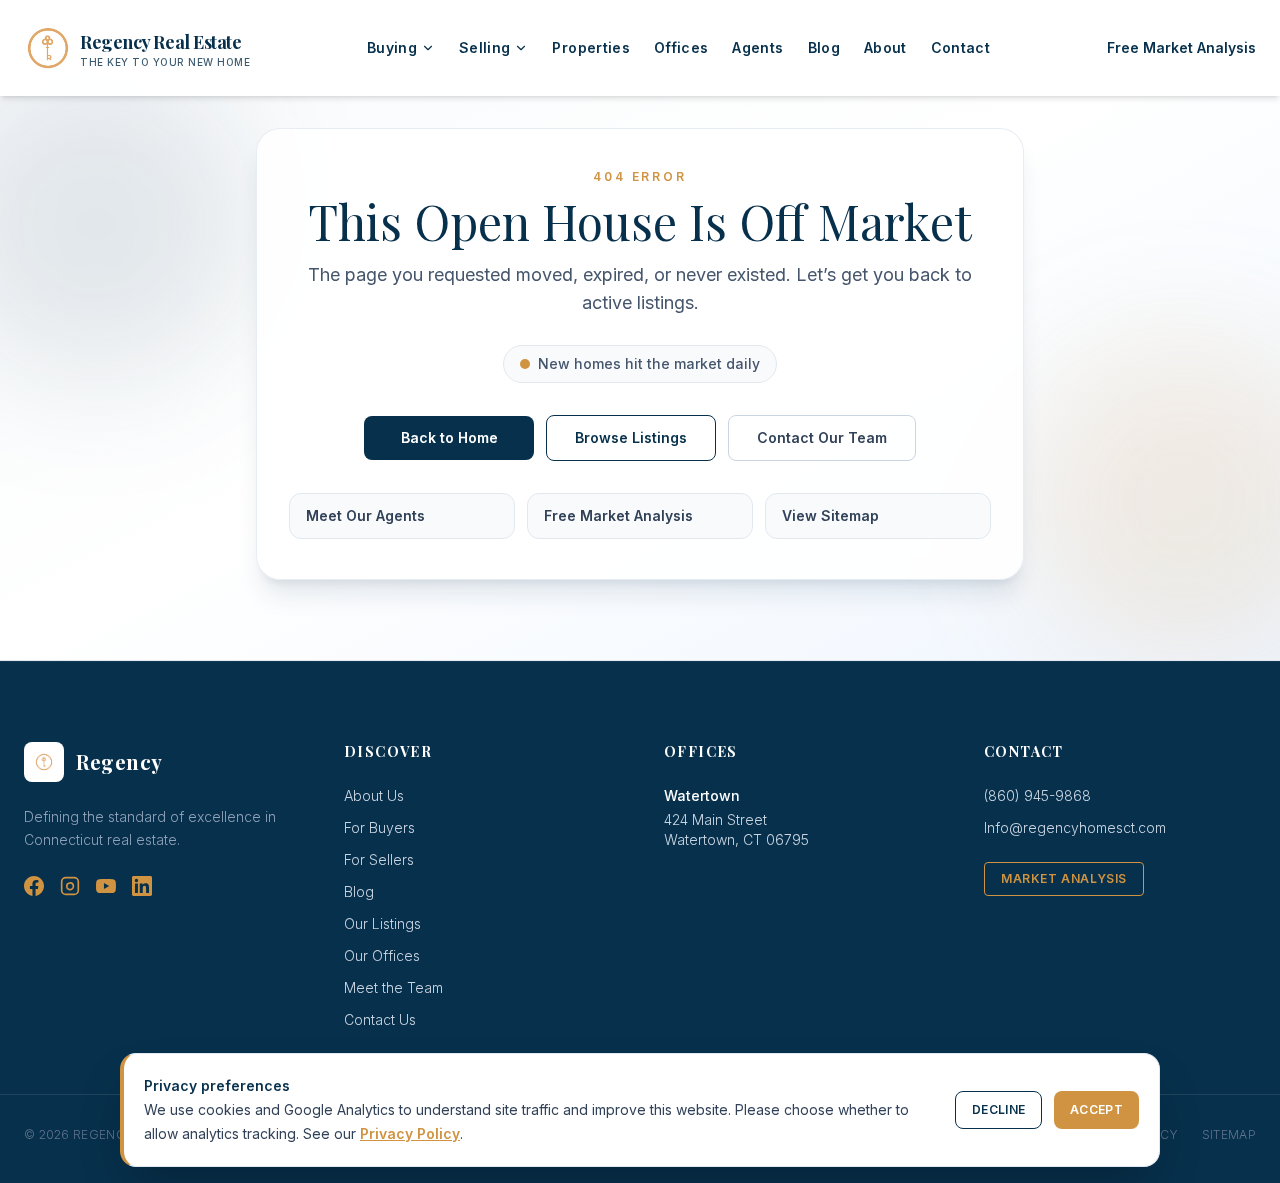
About (885, 47)
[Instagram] (70, 886)
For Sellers (379, 859)
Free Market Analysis (1181, 47)
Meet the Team (393, 987)
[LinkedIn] (142, 886)
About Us (374, 795)
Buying (392, 47)
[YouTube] (106, 886)
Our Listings (382, 923)
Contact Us (380, 1019)
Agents (757, 47)
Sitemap (1229, 1134)
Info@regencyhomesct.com (1075, 827)
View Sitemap (830, 515)
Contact (960, 47)
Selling (484, 47)
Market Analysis (1064, 878)
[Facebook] (34, 886)
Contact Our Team (822, 437)
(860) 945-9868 (1037, 795)
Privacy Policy (410, 1133)
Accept (1096, 1109)
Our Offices (382, 955)
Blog (824, 47)
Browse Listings (631, 437)
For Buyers (379, 827)
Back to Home (449, 437)
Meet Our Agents (365, 515)
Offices (681, 47)
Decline (998, 1109)
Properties (591, 47)
